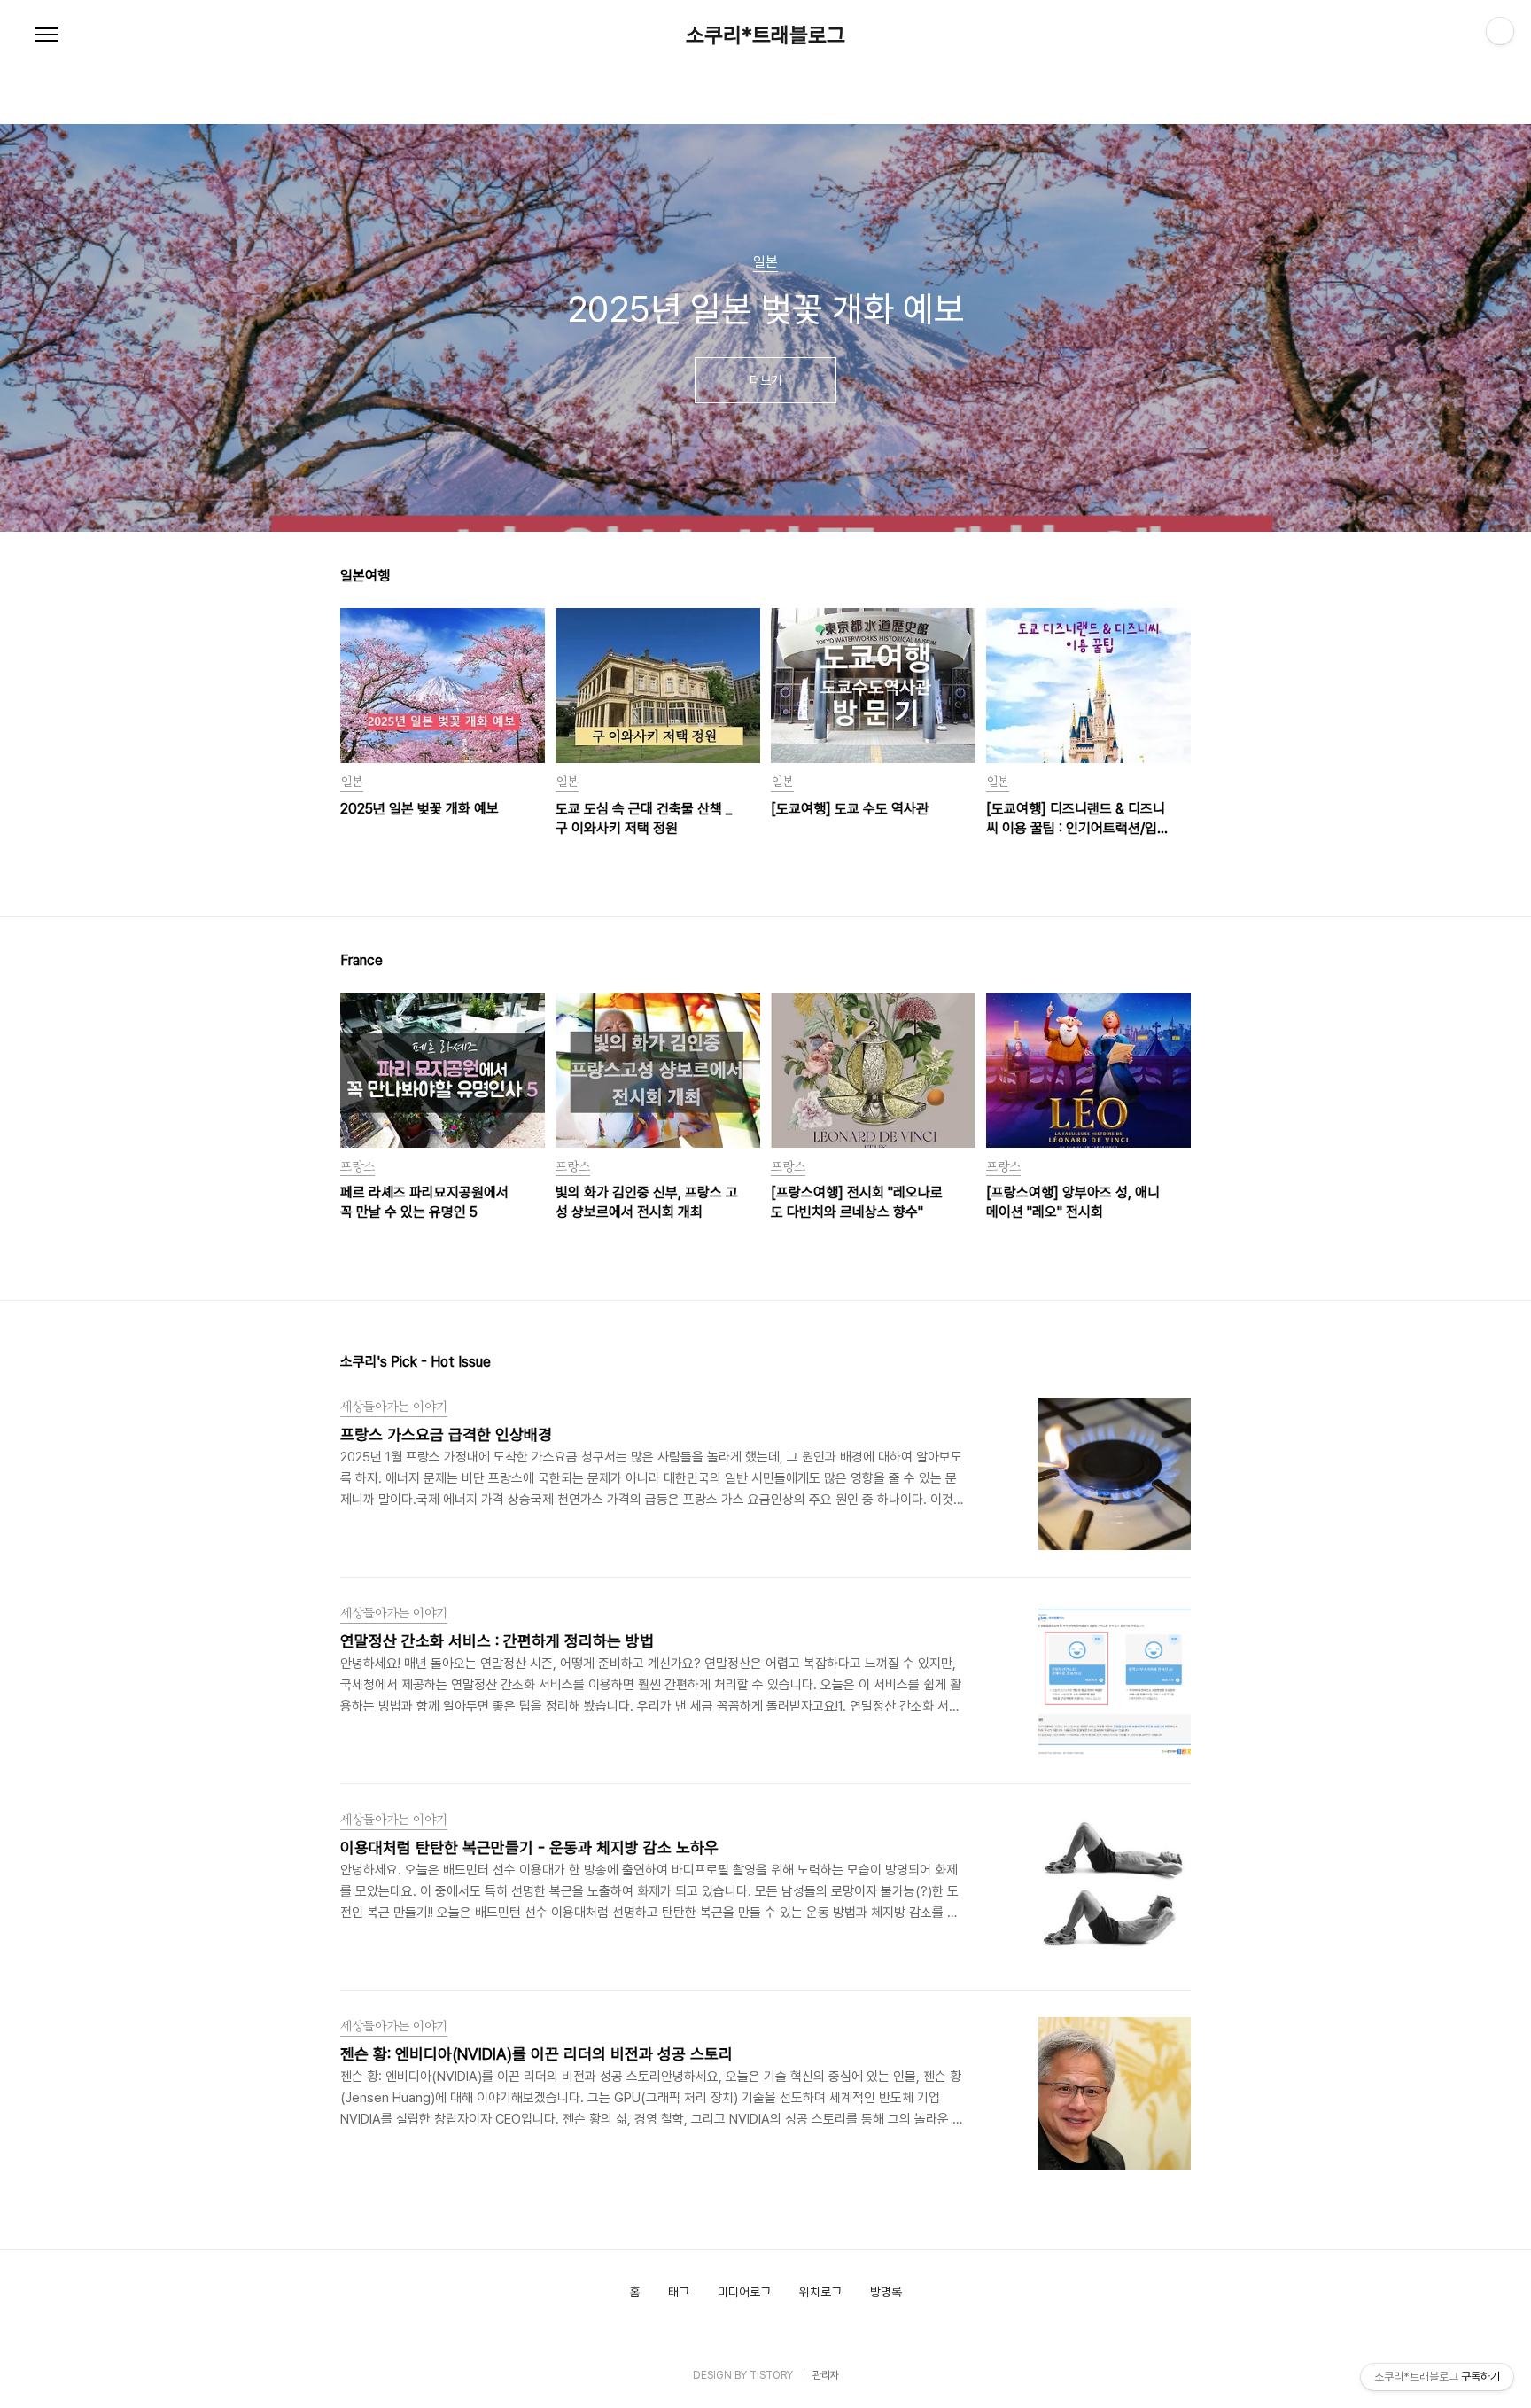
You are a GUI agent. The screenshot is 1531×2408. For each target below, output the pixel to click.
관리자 (826, 2375)
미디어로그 (744, 2292)
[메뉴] (47, 35)
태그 (679, 2292)
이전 (348, 337)
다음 (1183, 337)
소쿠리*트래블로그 (765, 35)
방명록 (886, 2292)
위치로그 (820, 2292)
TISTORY (771, 2375)
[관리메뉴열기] (1500, 31)
